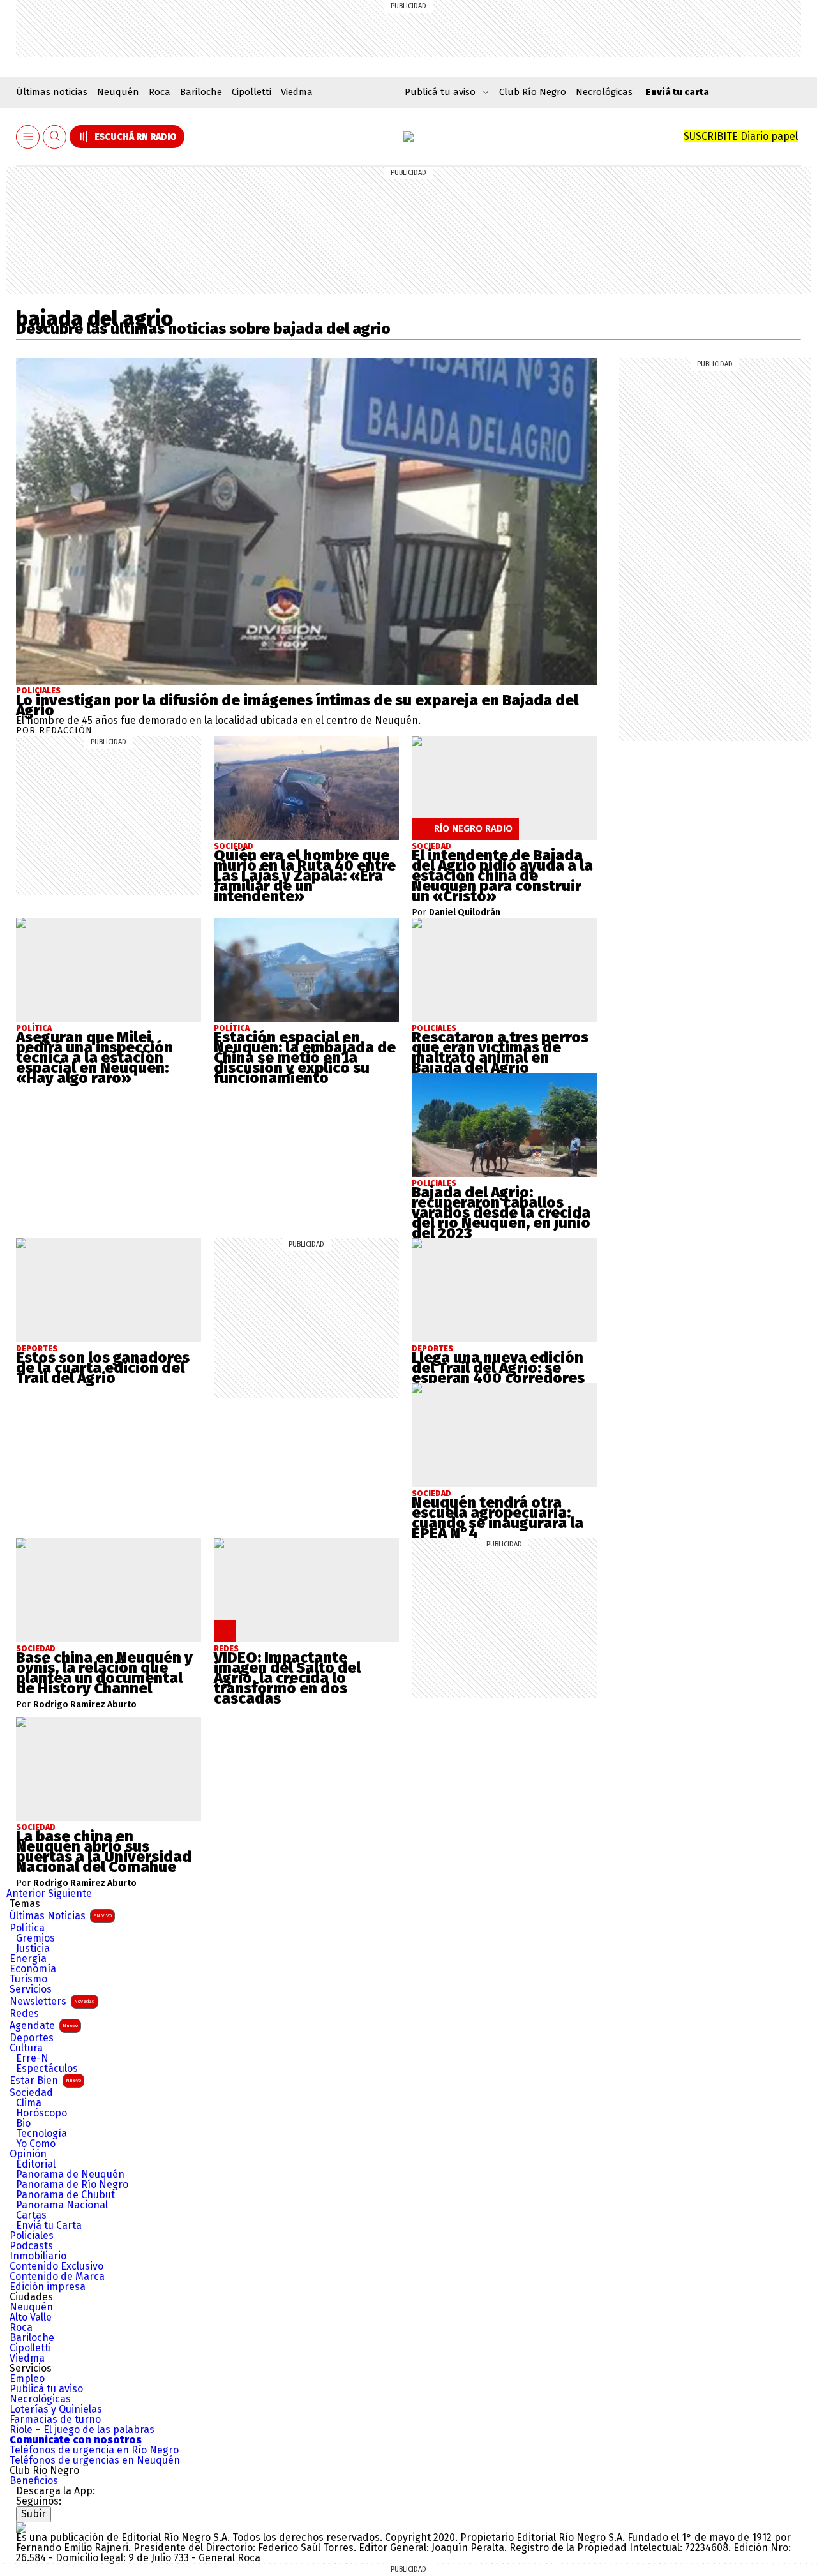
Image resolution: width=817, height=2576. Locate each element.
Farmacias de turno (55, 2420)
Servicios (31, 1989)
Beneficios (34, 2481)
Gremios (35, 1938)
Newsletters (52, 2001)
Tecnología (41, 2134)
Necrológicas (604, 92)
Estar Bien (45, 2080)
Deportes (32, 2038)
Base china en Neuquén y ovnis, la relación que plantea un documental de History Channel (104, 1673)
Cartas (31, 2215)
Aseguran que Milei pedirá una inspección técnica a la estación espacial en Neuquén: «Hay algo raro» (94, 1058)
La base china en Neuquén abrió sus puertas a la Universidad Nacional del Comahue (104, 1852)
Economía (33, 1969)
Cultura (26, 2048)
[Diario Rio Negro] (21, 2527)
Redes (24, 2014)
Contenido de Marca (57, 2277)
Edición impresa (48, 2287)
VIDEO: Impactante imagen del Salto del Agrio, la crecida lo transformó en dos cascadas (287, 1678)
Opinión (28, 2154)
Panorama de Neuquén (70, 2175)
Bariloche (201, 92)
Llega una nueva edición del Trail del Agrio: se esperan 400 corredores (498, 1368)
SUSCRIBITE (741, 136)
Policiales (38, 691)
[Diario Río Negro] (408, 137)
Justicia (33, 1949)
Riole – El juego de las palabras (82, 2430)
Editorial (36, 2164)
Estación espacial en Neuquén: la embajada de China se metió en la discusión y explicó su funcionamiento (305, 1058)
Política (27, 1928)
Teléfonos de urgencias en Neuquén (95, 2460)
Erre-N (32, 2058)
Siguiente (70, 1893)
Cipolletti (251, 92)
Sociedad (31, 2093)
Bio (23, 2123)
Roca (160, 92)
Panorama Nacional (62, 2205)
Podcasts (31, 2246)
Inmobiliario (38, 2256)
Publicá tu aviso (46, 2389)
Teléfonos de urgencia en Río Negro (94, 2450)
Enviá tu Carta (49, 2226)
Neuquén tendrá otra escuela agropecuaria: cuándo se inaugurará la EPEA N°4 (498, 1518)
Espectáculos (47, 2069)
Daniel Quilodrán (465, 913)
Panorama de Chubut (65, 2195)
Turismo (28, 1979)
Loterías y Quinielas (56, 2409)
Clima (29, 2103)
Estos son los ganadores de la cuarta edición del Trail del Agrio (103, 1368)
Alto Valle (31, 2318)
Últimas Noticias (61, 1916)
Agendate (44, 2026)
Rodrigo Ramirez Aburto (85, 1705)
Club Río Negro (533, 92)
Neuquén (118, 92)
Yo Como (36, 2144)
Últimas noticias (52, 92)
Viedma (297, 92)
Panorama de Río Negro (72, 2185)
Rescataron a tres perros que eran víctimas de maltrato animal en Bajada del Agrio (500, 1052)
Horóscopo (41, 2113)
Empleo (27, 2379)
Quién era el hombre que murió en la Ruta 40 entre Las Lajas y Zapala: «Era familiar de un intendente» (305, 876)
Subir (34, 2514)
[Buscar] (55, 137)
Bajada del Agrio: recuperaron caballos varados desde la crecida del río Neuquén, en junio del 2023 (501, 1213)
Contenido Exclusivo (56, 2266)
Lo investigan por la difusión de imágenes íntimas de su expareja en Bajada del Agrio (297, 705)
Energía (28, 1959)
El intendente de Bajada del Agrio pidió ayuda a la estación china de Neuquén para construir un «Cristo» (502, 876)
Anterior (26, 1893)
